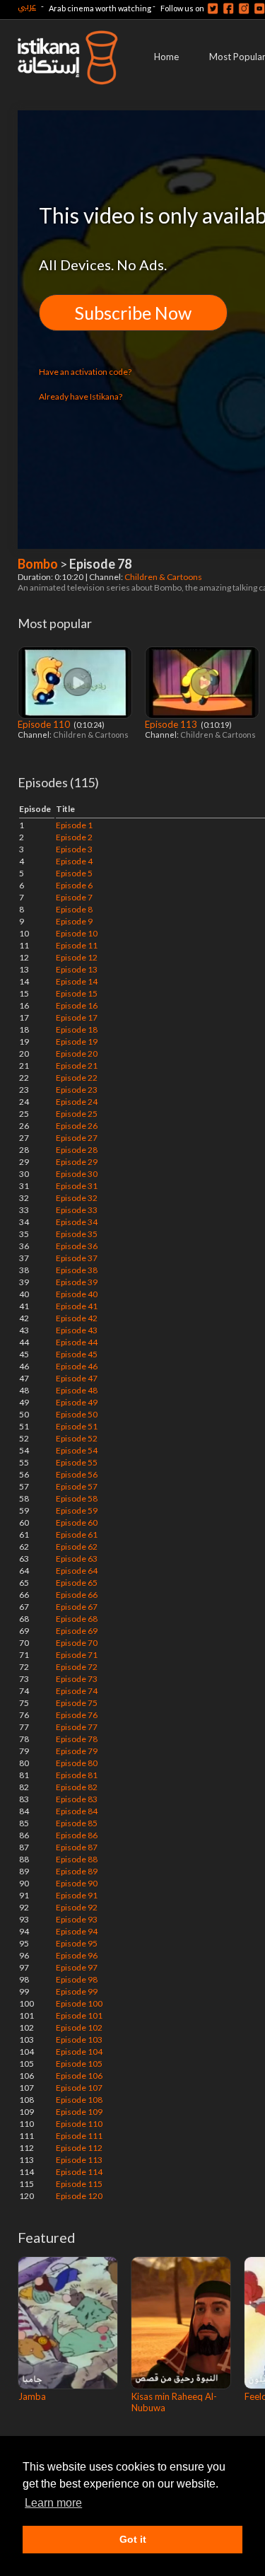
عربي (27, 6)
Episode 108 (79, 2100)
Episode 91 (77, 1895)
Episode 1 (74, 825)
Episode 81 (77, 1775)
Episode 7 (74, 897)
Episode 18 (77, 1029)
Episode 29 (77, 1162)
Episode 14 (77, 981)
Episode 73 (77, 1679)
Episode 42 (77, 1318)
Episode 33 (77, 1210)
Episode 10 (77, 933)
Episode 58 (77, 1498)
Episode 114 (79, 2172)
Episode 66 (77, 1595)
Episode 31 (77, 1186)
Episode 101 (79, 2015)
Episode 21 (77, 1066)
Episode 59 (77, 1510)
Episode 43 (77, 1330)
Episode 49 (77, 1402)
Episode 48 (77, 1390)
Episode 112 (79, 2148)
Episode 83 (77, 1799)
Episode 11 (77, 945)
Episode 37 (77, 1258)
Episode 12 (77, 957)
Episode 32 (77, 1198)
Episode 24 (77, 1102)
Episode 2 (74, 837)
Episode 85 (77, 1823)
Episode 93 (77, 1919)
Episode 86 (77, 1835)
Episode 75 (77, 1703)
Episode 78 (77, 1739)
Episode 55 (77, 1462)
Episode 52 (77, 1438)
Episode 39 (77, 1282)
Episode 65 (77, 1583)
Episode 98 (77, 1979)
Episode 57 (77, 1486)
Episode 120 (79, 2196)
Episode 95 (77, 1943)
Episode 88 (77, 1859)
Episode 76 (77, 1715)
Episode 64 (77, 1571)
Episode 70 (77, 1643)
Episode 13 (77, 969)
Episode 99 (77, 1991)
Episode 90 (77, 1883)
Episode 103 (79, 2040)
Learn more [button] (53, 2503)
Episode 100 (79, 2003)
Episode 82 (77, 1787)
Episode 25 (77, 1114)
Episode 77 (77, 1727)
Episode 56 (77, 1474)
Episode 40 (77, 1294)
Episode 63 (77, 1559)
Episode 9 (74, 921)
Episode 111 (79, 2136)
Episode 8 (74, 909)
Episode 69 (77, 1631)
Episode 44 (77, 1342)
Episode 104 (79, 2052)
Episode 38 (77, 1270)
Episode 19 (77, 1042)
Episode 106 (79, 2076)
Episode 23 (77, 1090)
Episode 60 (77, 1522)
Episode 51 (77, 1426)
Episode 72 (77, 1667)
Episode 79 (77, 1751)
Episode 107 (79, 2088)
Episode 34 (77, 1222)
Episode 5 (74, 873)
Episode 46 (77, 1366)
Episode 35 (77, 1234)
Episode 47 (77, 1378)
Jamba (32, 2396)
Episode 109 (79, 2112)
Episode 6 (74, 885)
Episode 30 (77, 1174)
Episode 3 (74, 849)
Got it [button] (133, 2539)
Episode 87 (77, 1847)
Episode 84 (77, 1811)
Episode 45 (77, 1354)
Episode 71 (77, 1655)
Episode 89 (77, 1871)
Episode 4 (74, 861)
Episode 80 (77, 1763)
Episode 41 (77, 1306)
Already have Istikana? (81, 396)
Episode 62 (77, 1547)
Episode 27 (77, 1138)
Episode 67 (77, 1607)
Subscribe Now (133, 313)
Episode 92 (77, 1907)
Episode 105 (79, 2064)
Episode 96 (77, 1955)
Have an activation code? (85, 372)
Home (166, 57)
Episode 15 (77, 993)
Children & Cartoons (164, 577)
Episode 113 (172, 724)
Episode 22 (77, 1078)
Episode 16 (77, 1005)
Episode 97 (77, 1967)
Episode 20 (77, 1054)
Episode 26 (77, 1126)
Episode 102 (79, 2027)
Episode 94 (77, 1931)
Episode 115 (79, 2184)
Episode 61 (77, 1534)
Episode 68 (77, 1619)
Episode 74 (77, 1691)
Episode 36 (77, 1246)
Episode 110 (45, 724)
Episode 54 (77, 1450)
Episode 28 (77, 1150)
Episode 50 (77, 1414)
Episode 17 (77, 1017)
